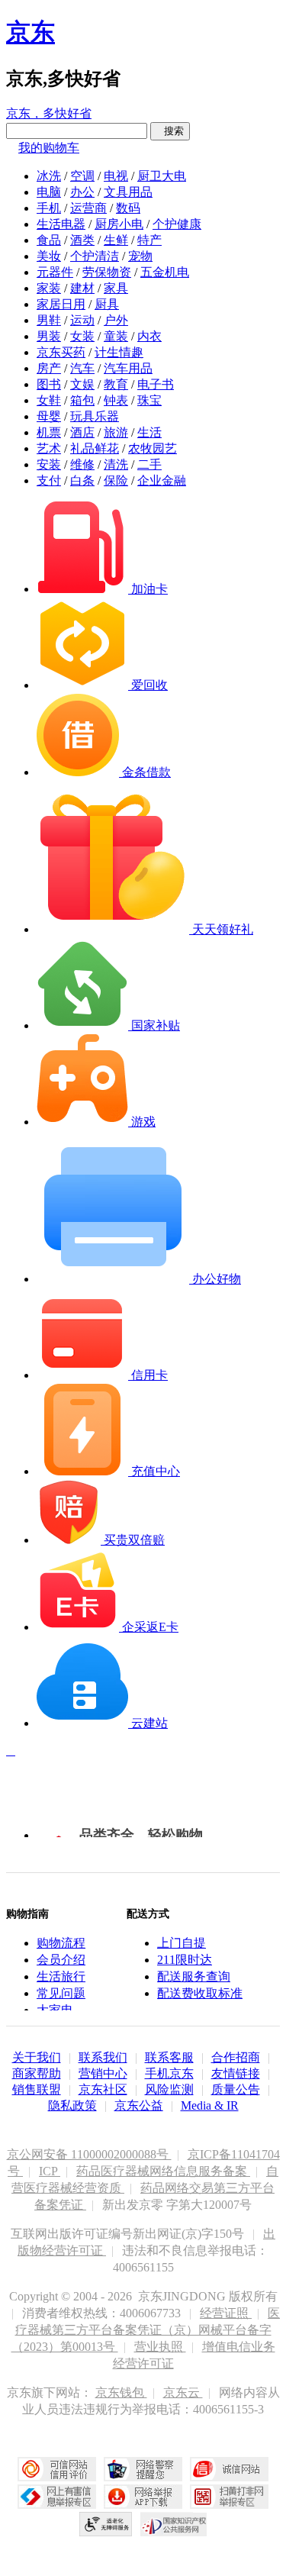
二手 (149, 464)
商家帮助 (37, 2073)
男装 (49, 336)
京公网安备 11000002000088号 (89, 2154)
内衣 (149, 336)
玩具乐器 (95, 416)
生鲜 (116, 240)
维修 (82, 464)
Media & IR (210, 2105)
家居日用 (61, 304)
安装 (49, 464)
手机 (49, 208)
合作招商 (236, 2057)
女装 (82, 336)
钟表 (116, 400)
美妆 (49, 256)
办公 (82, 192)
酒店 (82, 432)
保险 (116, 480)
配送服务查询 (194, 1976)
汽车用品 (128, 368)
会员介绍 (61, 1960)
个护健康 (177, 224)
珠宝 (149, 400)
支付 (49, 480)
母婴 (49, 416)
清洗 (116, 464)
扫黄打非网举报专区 (229, 2497)
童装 (116, 336)
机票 (49, 432)
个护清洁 (95, 256)
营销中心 (103, 2073)
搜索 (170, 131)
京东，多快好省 (49, 113)
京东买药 (61, 352)
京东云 (183, 2392)
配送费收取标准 (200, 1993)
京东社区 (103, 2089)
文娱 (82, 384)
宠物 (140, 256)
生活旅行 (61, 1976)
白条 (82, 480)
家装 (49, 288)
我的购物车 (49, 148)
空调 (82, 176)
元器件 (55, 272)
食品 (49, 240)
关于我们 (37, 2057)
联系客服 (169, 2057)
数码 (128, 208)
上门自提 (182, 1943)
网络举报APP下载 (143, 2497)
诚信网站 (229, 2469)
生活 (149, 432)
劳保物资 (107, 272)
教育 (116, 384)
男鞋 (49, 320)
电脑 (49, 192)
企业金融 (162, 480)
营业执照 (160, 2347)
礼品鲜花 (95, 448)
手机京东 (169, 2073)
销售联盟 (37, 2089)
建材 (82, 288)
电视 (116, 176)
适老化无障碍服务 (106, 2524)
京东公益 (139, 2105)
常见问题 (61, 1993)
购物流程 (61, 1943)
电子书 (156, 384)
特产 (149, 240)
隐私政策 (72, 2105)
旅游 (116, 432)
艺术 (49, 448)
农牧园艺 (153, 448)
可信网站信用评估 (57, 2469)
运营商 (88, 208)
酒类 (82, 240)
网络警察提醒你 (143, 2469)
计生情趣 (119, 352)
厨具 (107, 304)
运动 (82, 320)
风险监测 (169, 2089)
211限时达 (185, 1960)
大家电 (55, 2010)
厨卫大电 (162, 176)
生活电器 (61, 224)
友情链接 (236, 2073)
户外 (116, 320)
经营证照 (226, 2313)
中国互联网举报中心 (57, 2497)
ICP (50, 2171)
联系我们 (103, 2057)
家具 (116, 288)
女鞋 (49, 400)
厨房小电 (119, 224)
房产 (49, 368)
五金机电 (165, 272)
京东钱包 (121, 2392)
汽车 (82, 368)
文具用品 (128, 192)
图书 (49, 384)
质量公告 (236, 2089)
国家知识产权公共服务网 (174, 2524)
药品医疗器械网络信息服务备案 (163, 2171)
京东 (31, 32)
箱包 (82, 400)
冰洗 (49, 176)
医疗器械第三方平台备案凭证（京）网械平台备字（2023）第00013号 (146, 2330)
